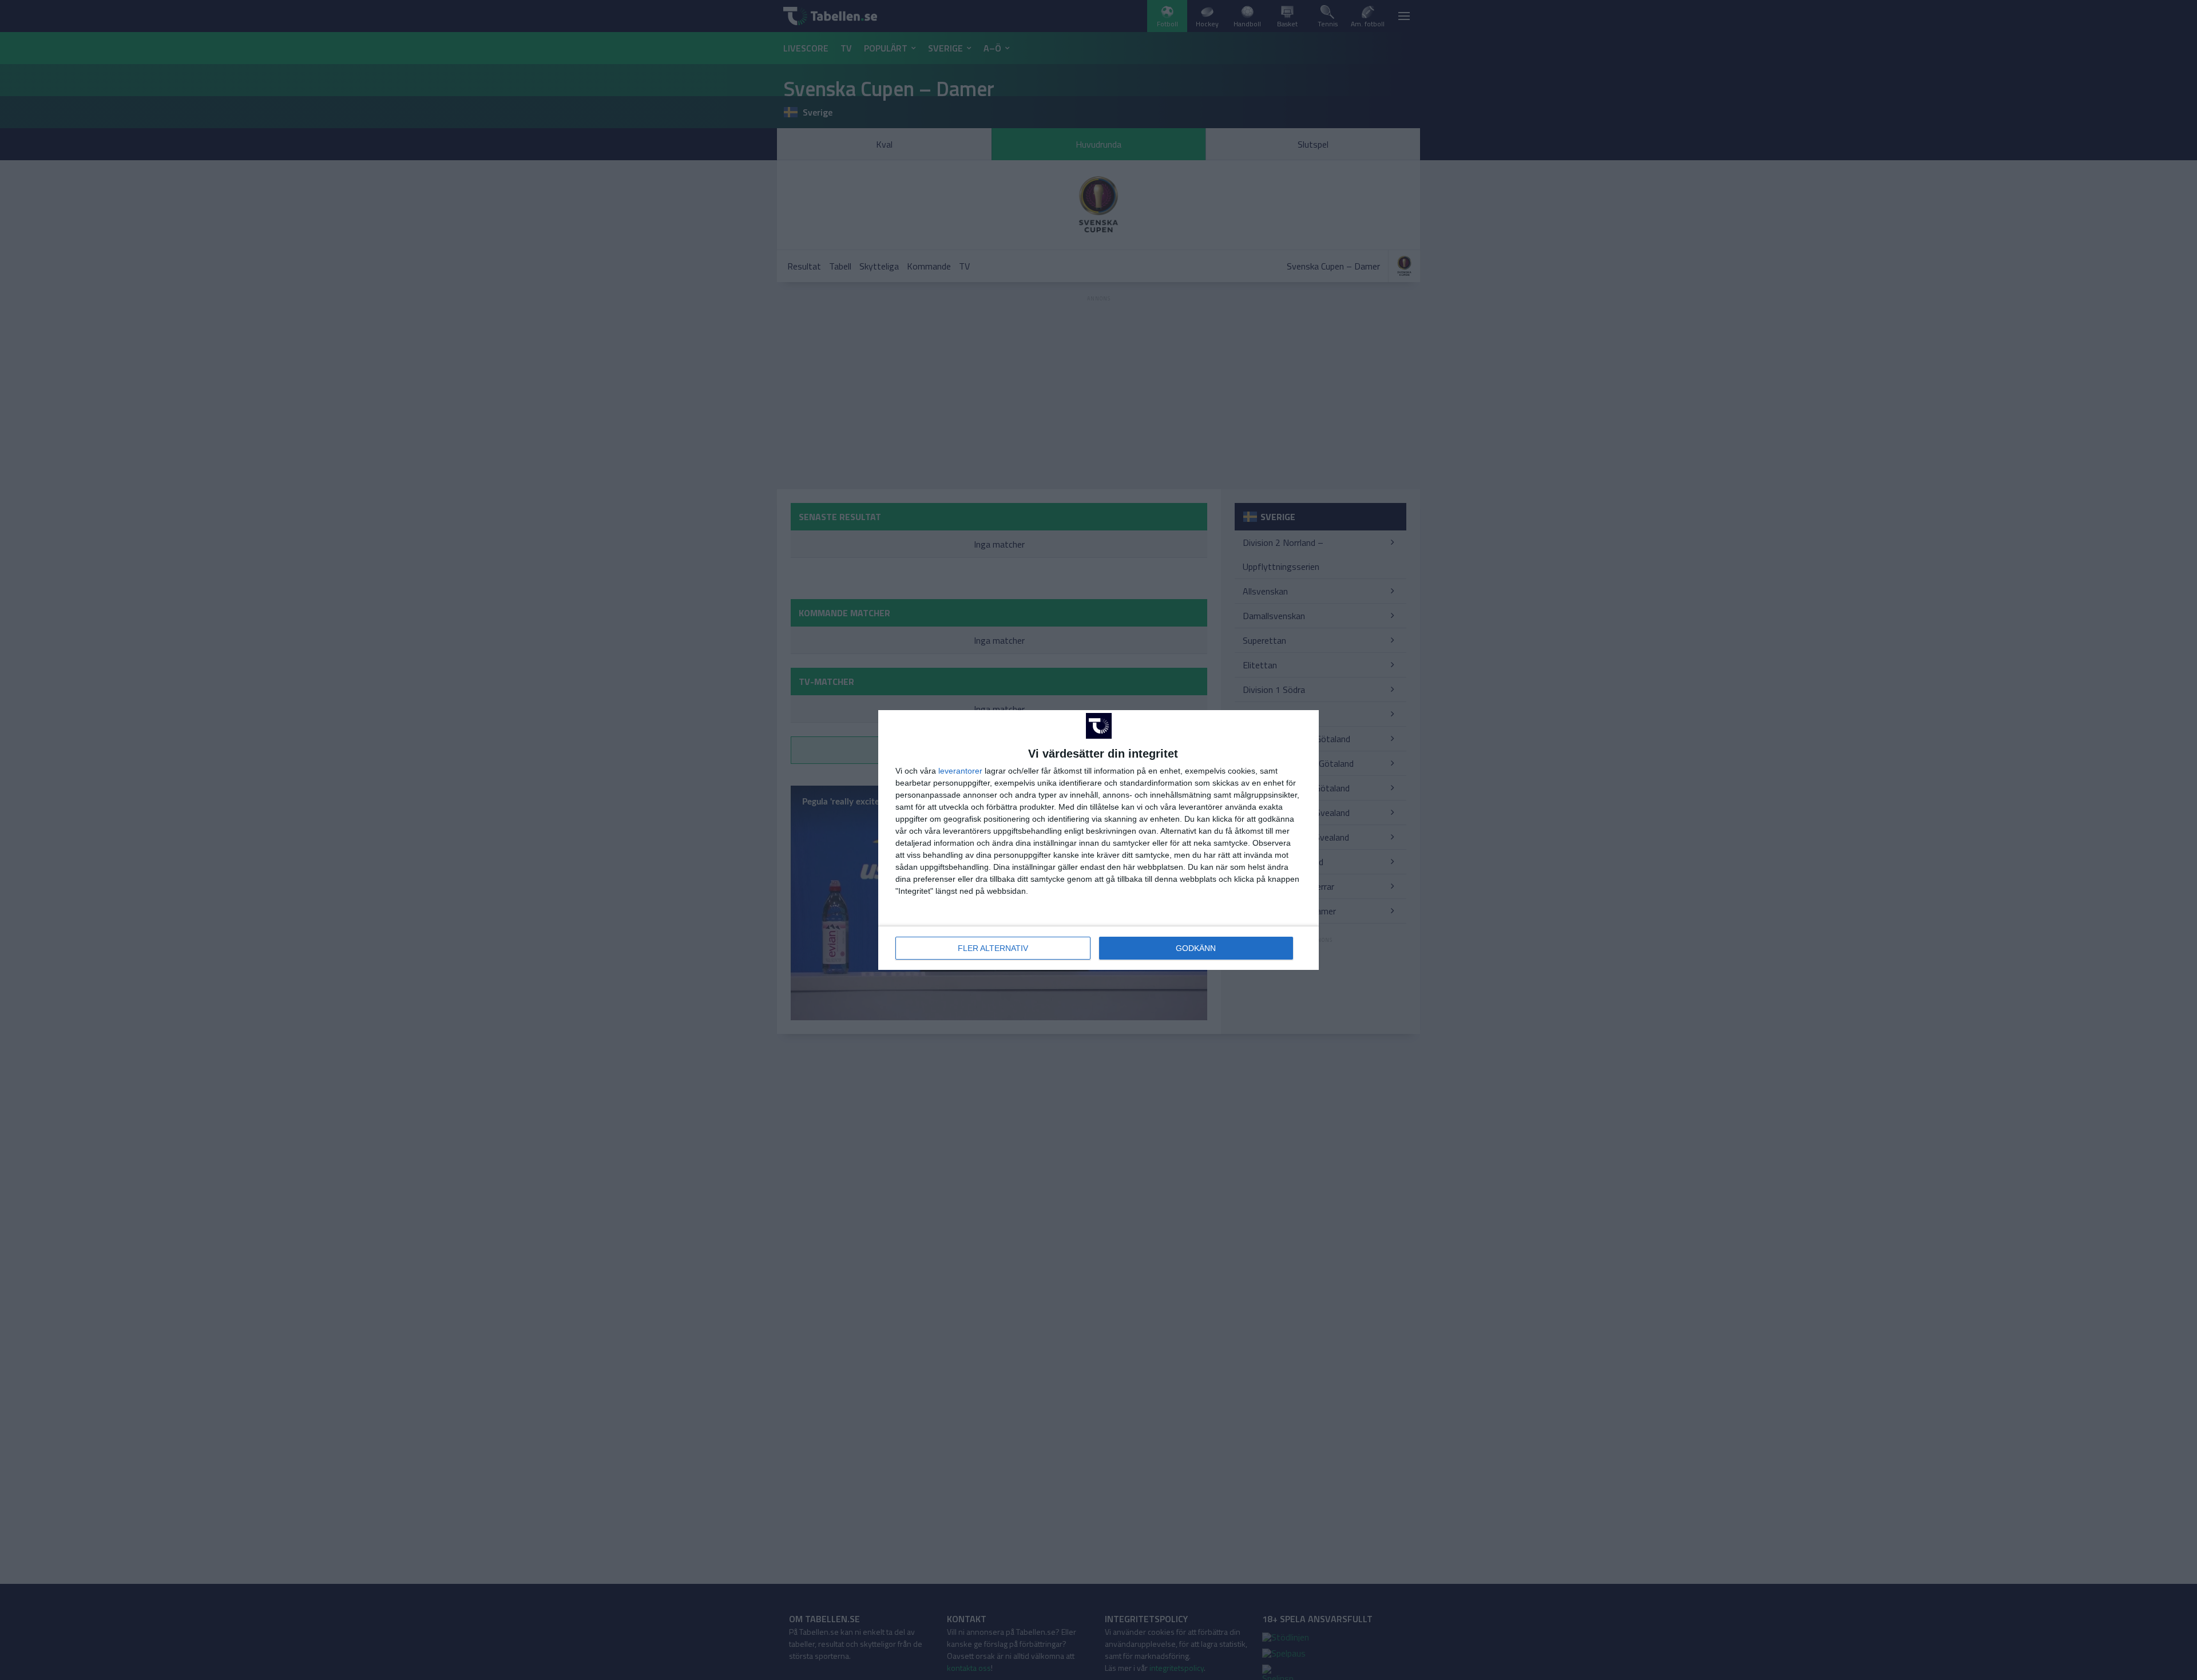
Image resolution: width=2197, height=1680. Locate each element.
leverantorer (960, 771)
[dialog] (1098, 840)
